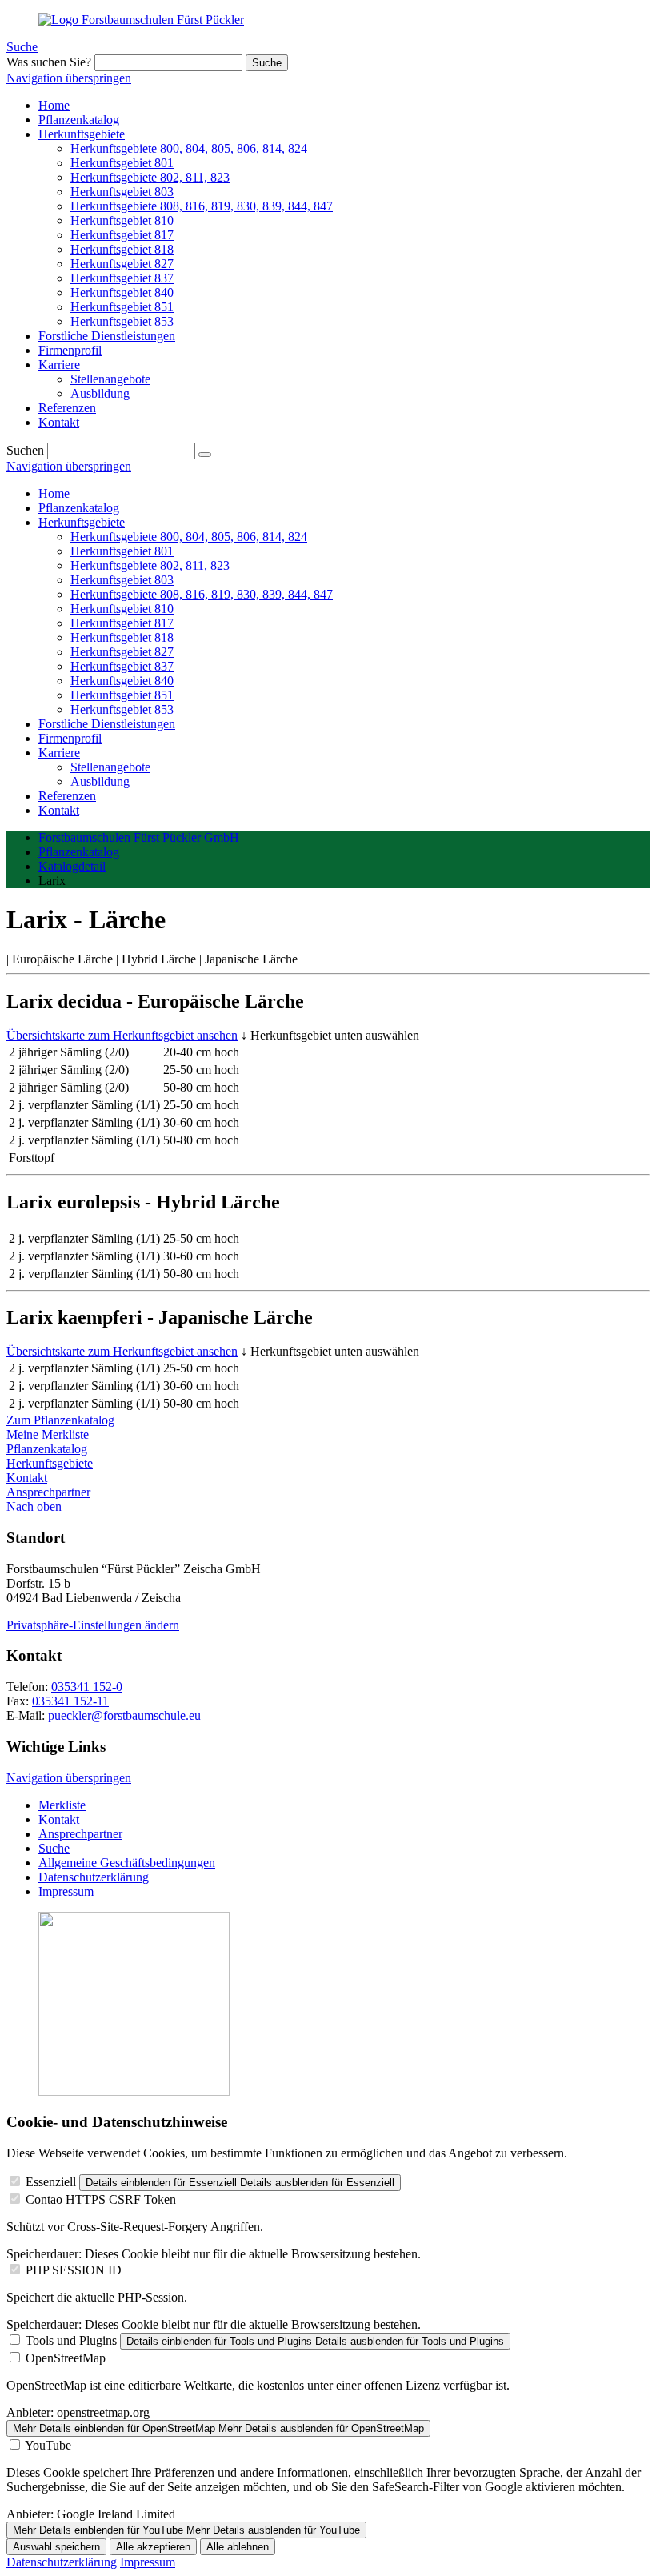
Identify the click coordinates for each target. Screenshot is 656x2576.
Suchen (25, 450)
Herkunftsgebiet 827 (122, 652)
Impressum (66, 1891)
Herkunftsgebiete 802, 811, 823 (150, 565)
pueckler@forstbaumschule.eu (124, 1715)
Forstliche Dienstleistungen (107, 724)
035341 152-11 (70, 1701)
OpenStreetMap (66, 2358)
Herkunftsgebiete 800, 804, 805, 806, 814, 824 (189, 537)
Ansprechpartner (48, 1492)
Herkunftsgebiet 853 (122, 709)
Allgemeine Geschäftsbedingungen (127, 1863)
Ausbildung (100, 781)
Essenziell (51, 2182)
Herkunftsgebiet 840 (122, 681)
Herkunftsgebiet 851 (122, 695)
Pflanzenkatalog (79, 508)
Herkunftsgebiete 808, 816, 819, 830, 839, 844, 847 (202, 594)
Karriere (59, 753)
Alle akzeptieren (153, 2547)
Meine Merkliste (48, 1434)
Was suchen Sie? (49, 62)
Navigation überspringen (69, 78)
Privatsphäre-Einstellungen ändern (93, 1625)
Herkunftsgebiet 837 (122, 666)
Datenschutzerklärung (94, 1877)
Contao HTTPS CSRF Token (101, 2199)
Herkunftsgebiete (82, 522)
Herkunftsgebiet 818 (122, 637)
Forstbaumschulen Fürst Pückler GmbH (139, 837)
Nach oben (34, 1506)
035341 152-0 (87, 1687)
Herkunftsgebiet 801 (122, 551)
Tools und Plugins (71, 2340)
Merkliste (62, 1805)
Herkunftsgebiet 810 (122, 609)
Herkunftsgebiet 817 (122, 623)
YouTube (48, 2445)
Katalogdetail (72, 866)
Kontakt (59, 810)
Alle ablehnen (238, 2547)
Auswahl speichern (56, 2547)
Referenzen (67, 796)
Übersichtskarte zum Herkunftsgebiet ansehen (122, 1035)
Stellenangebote (110, 767)
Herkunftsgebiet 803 (122, 580)
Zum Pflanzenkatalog (60, 1420)
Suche (22, 47)
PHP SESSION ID (74, 2270)
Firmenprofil (70, 738)
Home (54, 493)
